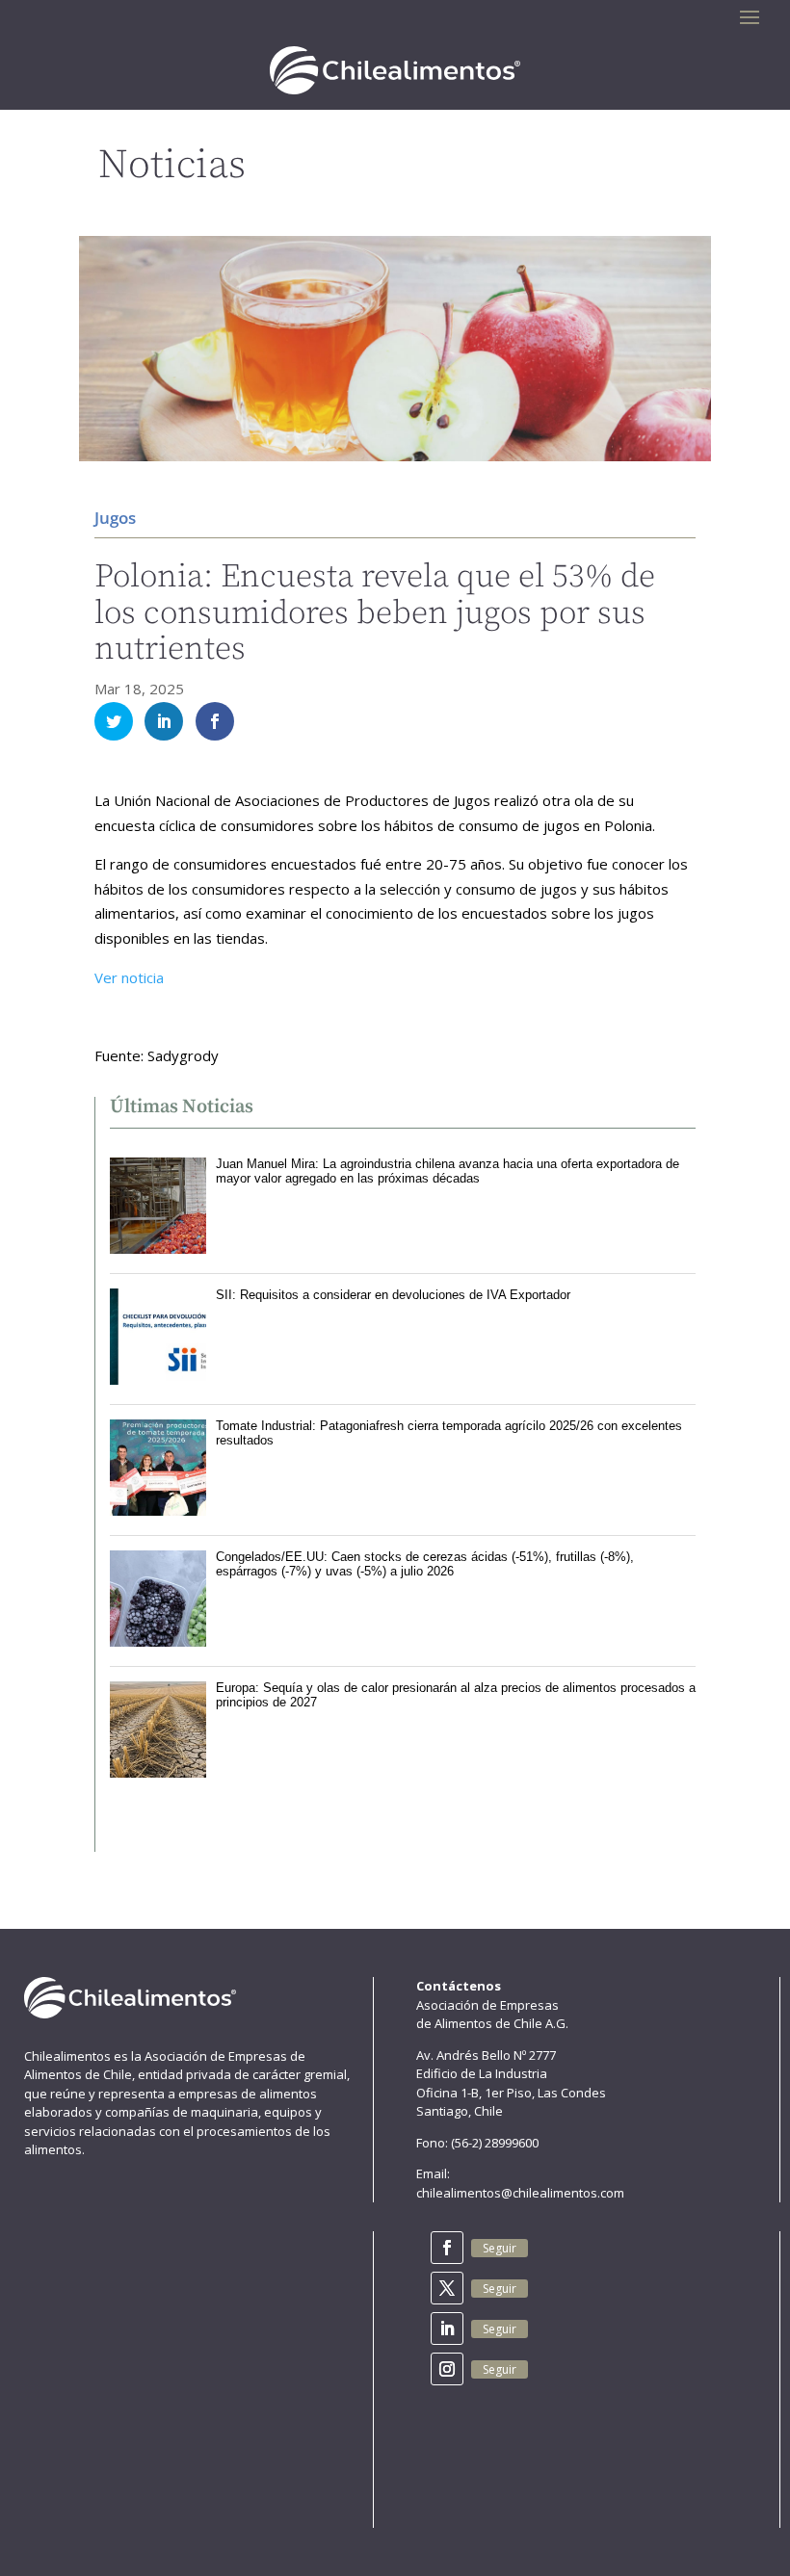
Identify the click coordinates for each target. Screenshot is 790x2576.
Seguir (500, 2248)
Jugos (115, 518)
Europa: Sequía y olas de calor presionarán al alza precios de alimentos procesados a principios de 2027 (456, 1694)
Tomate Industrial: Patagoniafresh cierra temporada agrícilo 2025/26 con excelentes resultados (449, 1432)
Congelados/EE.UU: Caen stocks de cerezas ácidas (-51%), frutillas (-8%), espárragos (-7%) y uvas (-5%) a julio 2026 (425, 1563)
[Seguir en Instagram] (447, 2369)
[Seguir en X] (447, 2288)
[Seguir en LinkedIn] (447, 2329)
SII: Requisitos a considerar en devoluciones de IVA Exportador (393, 1295)
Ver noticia (129, 977)
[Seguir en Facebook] (447, 2248)
